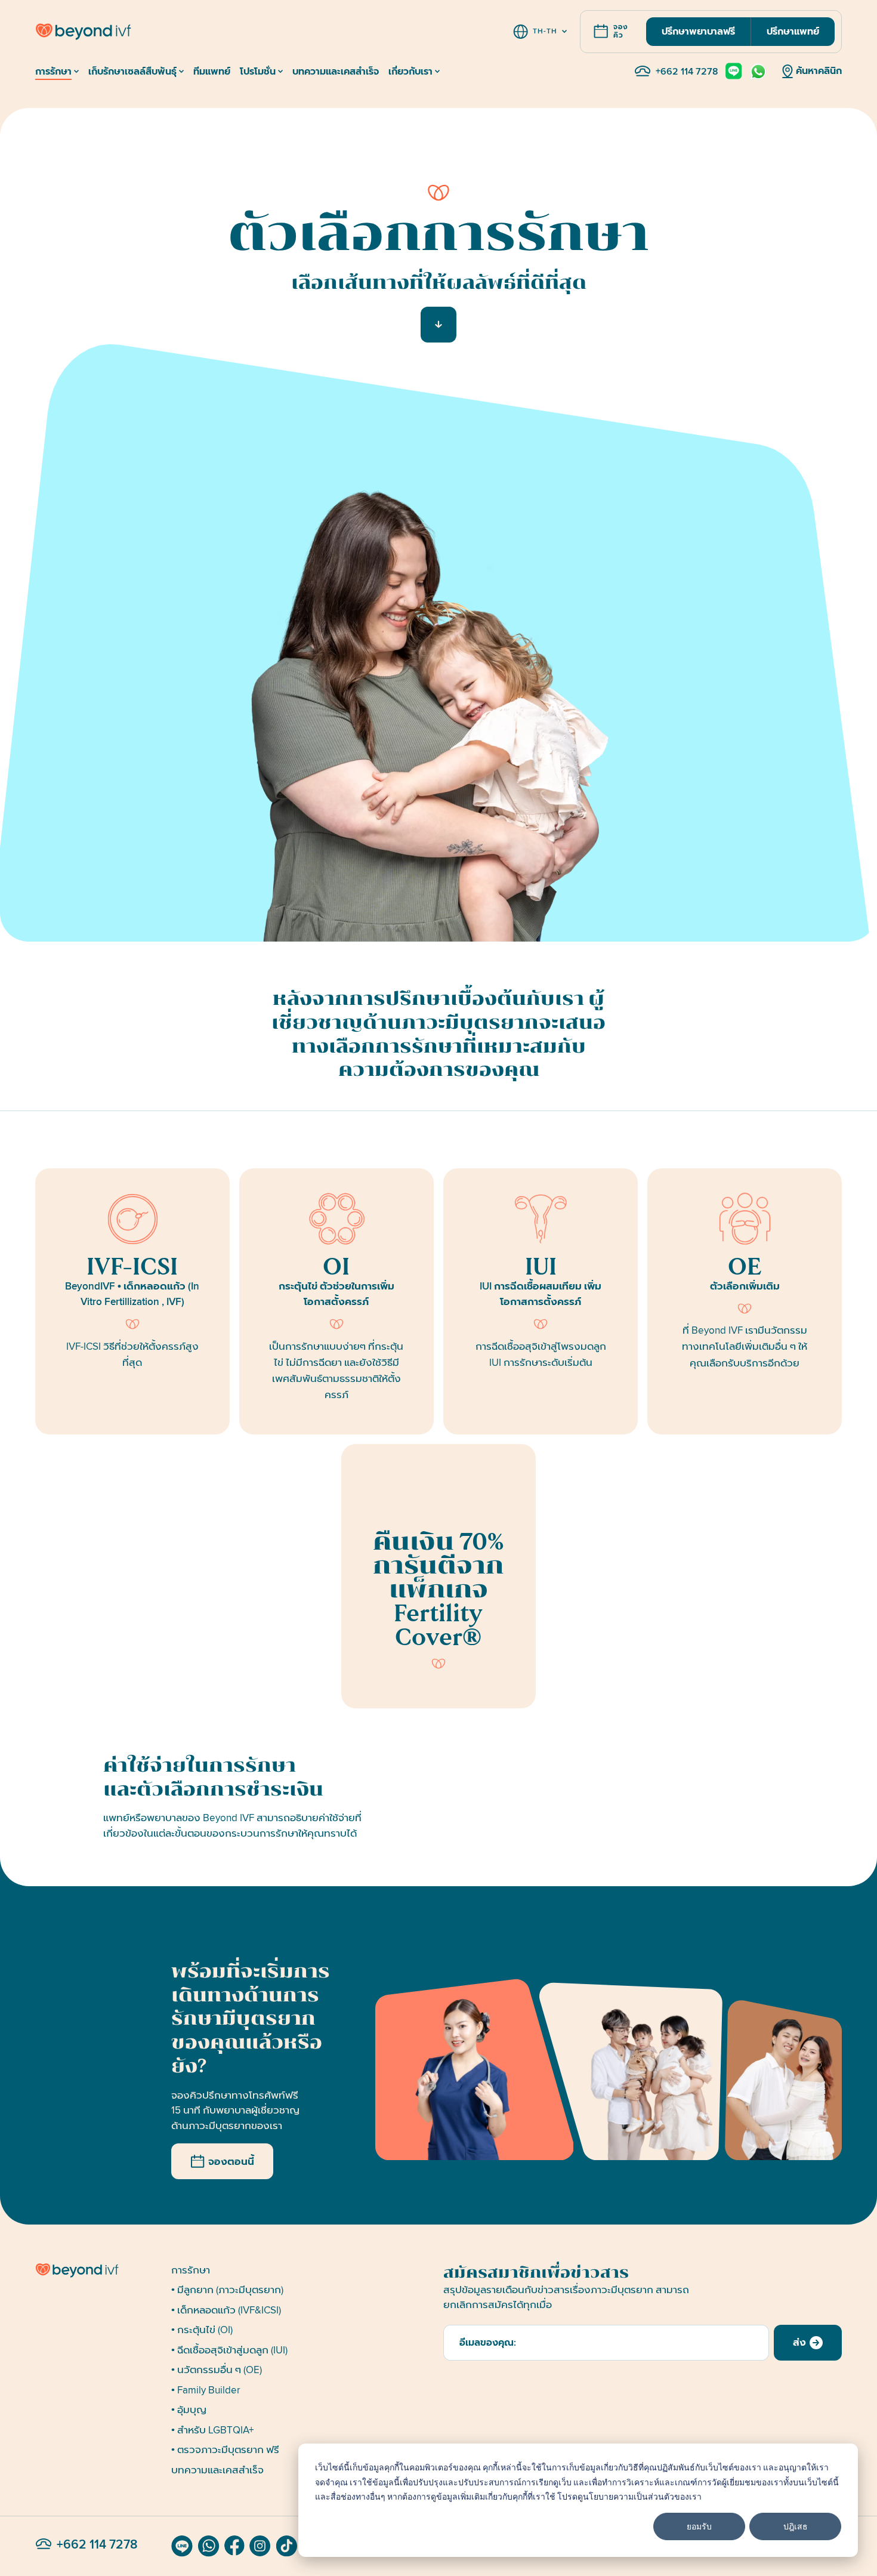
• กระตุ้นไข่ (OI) (202, 2330)
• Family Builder (206, 2390)
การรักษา (191, 2270)
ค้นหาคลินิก (819, 71)
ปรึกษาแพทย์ (793, 32)
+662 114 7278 (687, 72)
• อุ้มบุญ (189, 2410)
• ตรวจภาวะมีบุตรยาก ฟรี (225, 2450)
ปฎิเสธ (796, 2526)
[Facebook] (234, 2546)
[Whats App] (209, 2546)
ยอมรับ (699, 2526)
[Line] (182, 2546)
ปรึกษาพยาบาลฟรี (698, 32)
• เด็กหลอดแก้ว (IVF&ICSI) (226, 2310)
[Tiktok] (287, 2546)
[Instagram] (260, 2546)
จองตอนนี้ (231, 2162)
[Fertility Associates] (98, 2270)
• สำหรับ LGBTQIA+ (212, 2430)
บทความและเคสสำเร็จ (217, 2470)
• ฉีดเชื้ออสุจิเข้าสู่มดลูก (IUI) (229, 2350)
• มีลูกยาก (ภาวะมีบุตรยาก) (227, 2290)
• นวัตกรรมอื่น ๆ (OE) (217, 2370)
